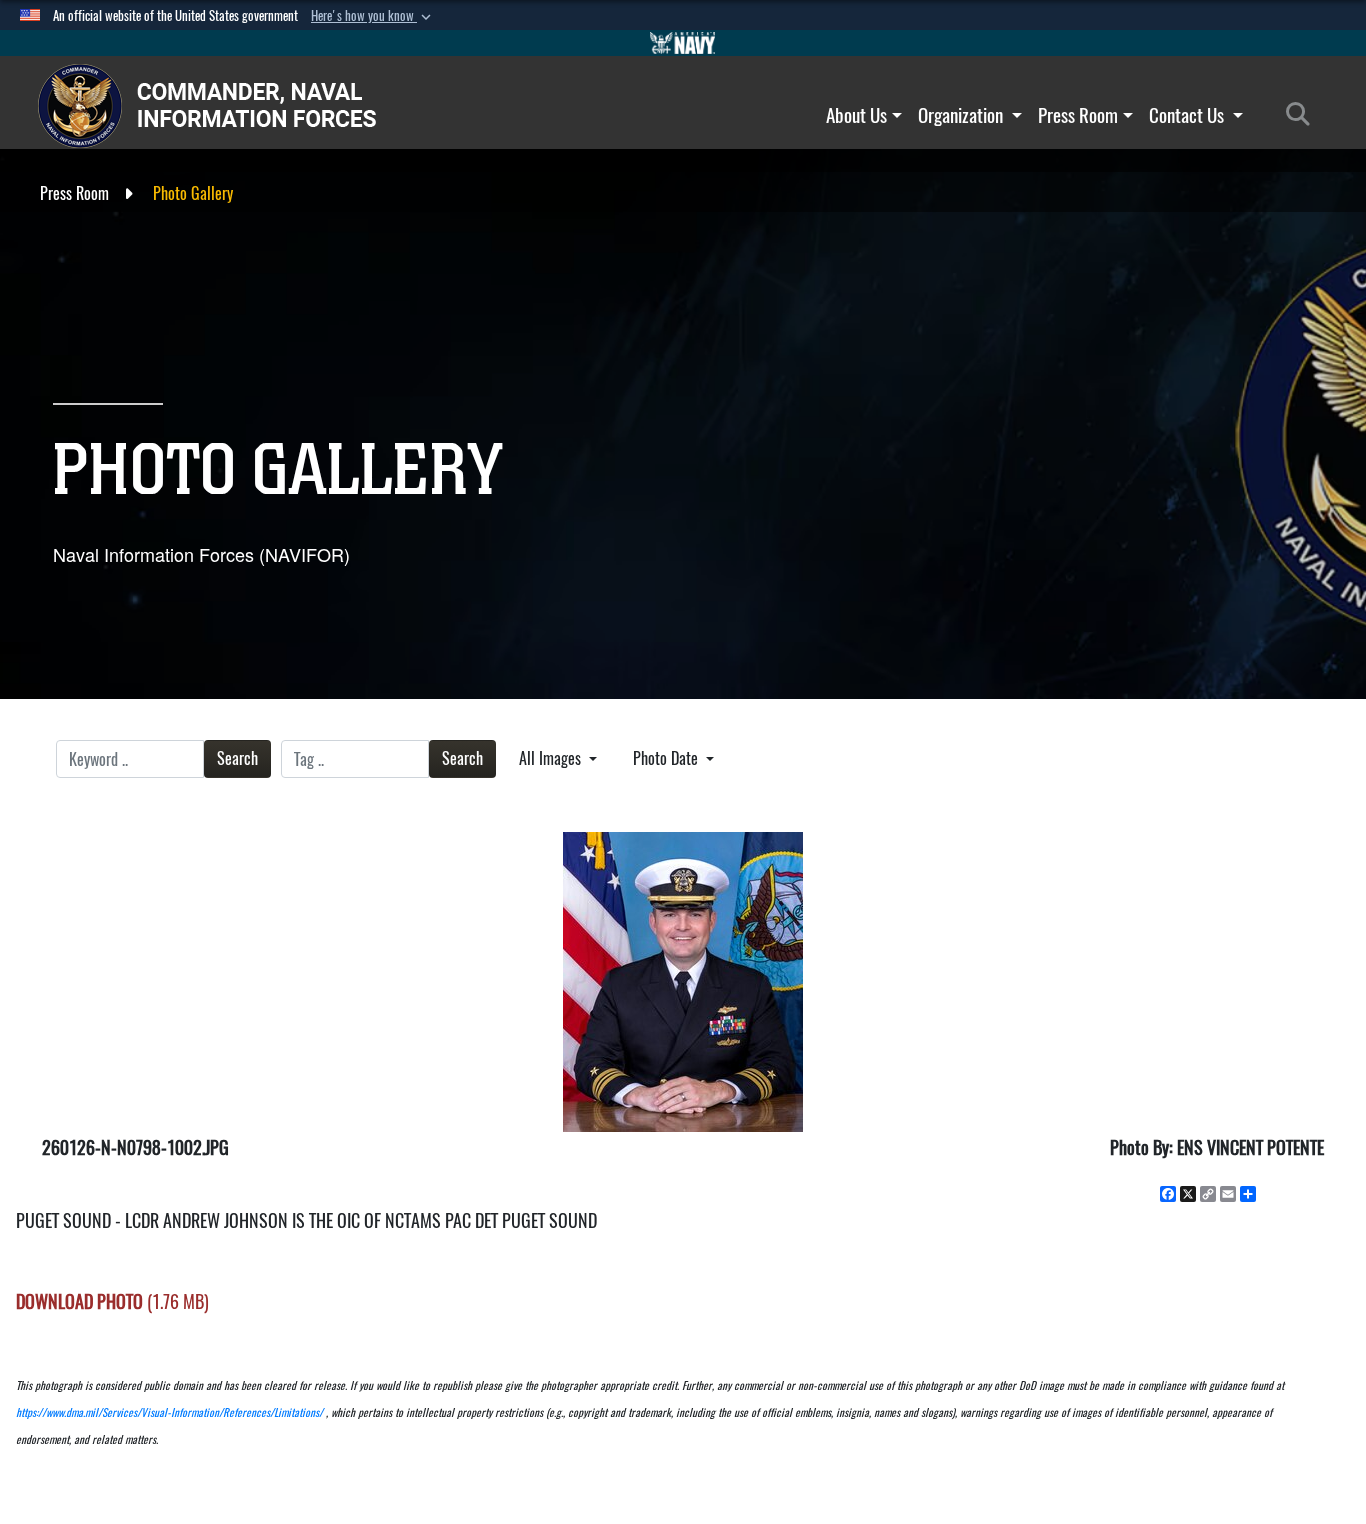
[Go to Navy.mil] (683, 43)
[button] (373, 16)
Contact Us (1188, 115)
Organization (962, 115)
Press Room (1078, 115)
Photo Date (667, 758)
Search (237, 758)
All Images (552, 758)
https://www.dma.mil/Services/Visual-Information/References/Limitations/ (169, 1412)
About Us (856, 115)
